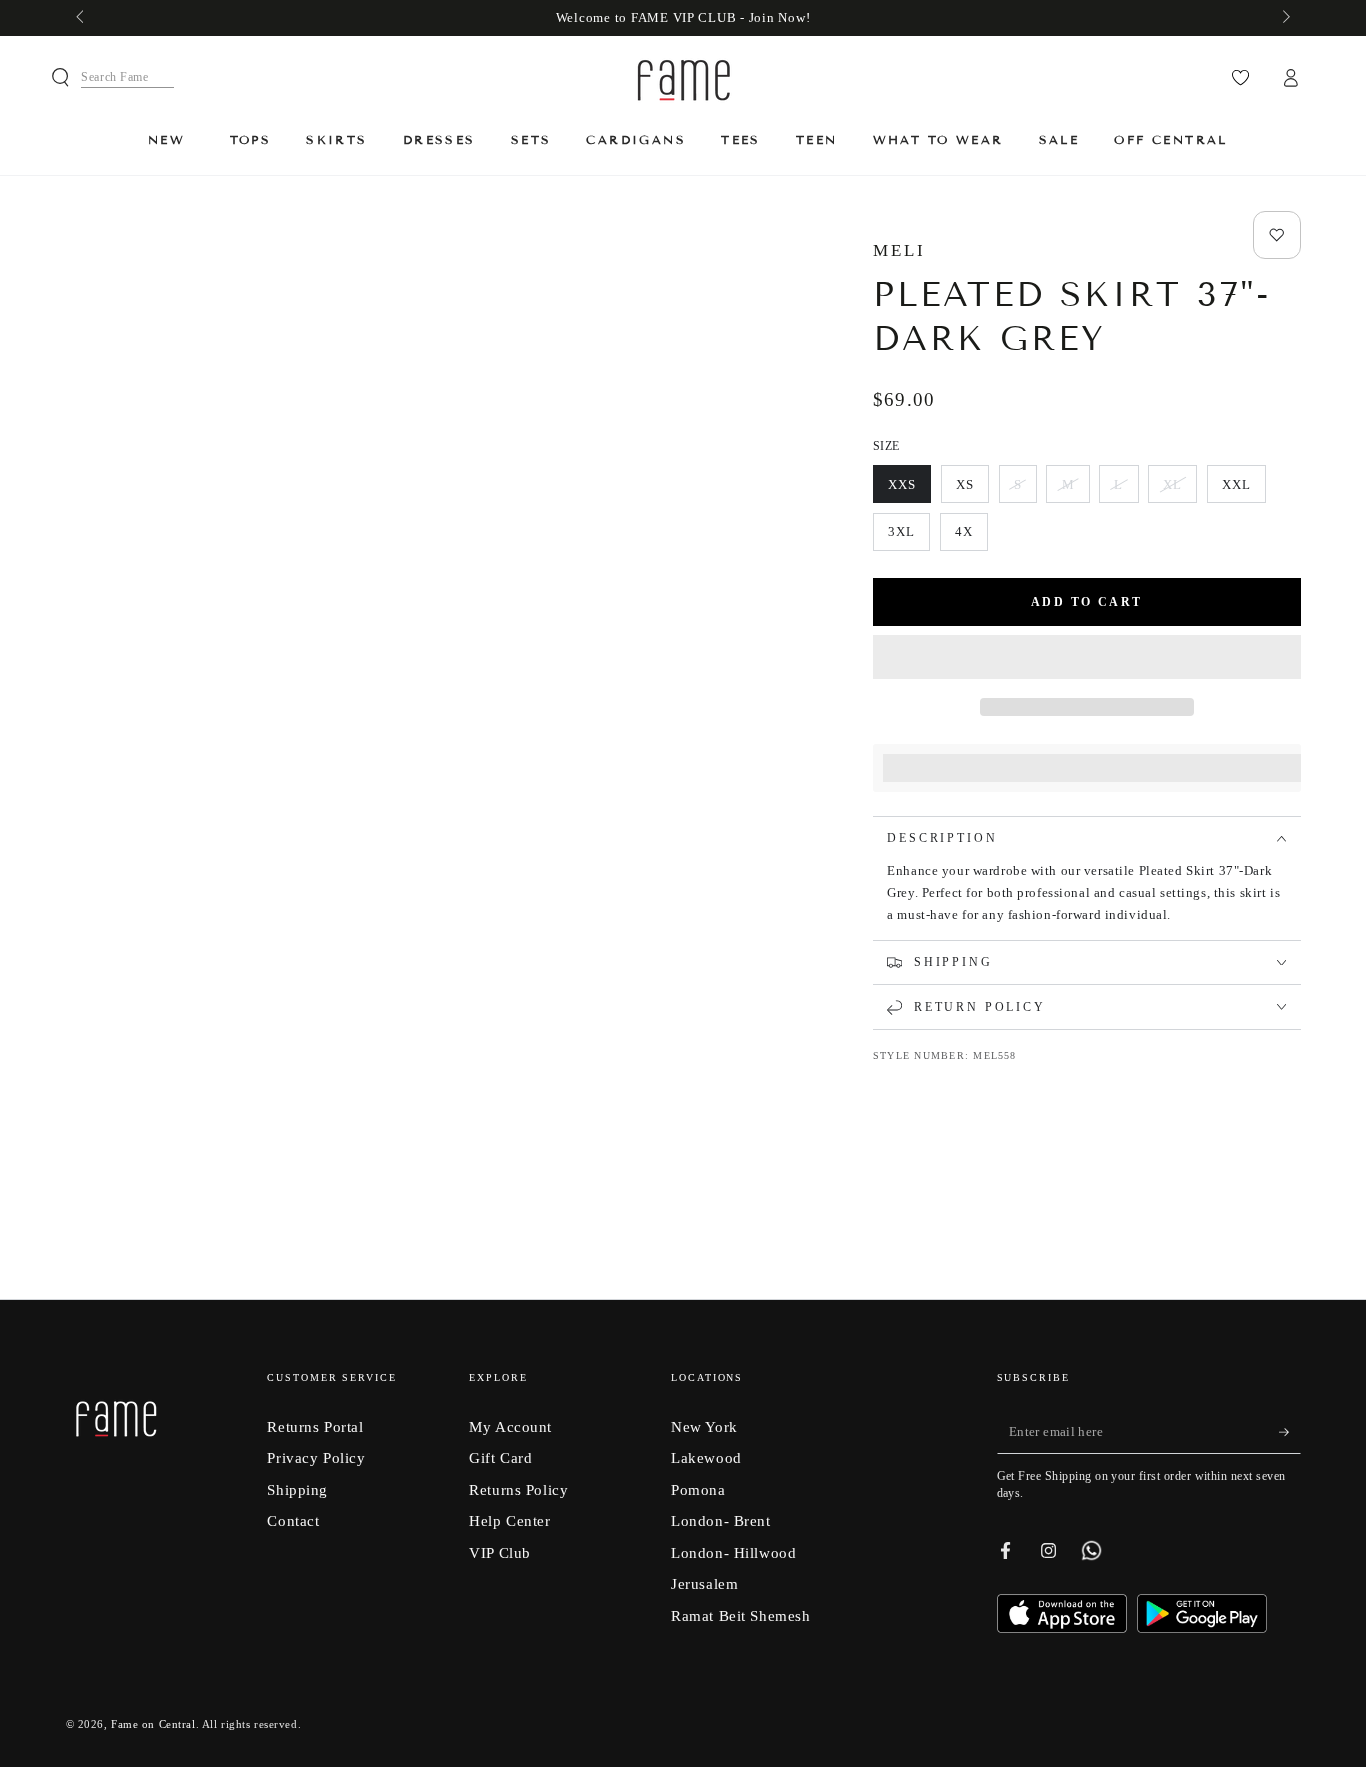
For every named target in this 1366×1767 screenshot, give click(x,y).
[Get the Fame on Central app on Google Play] (1202, 1627)
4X (971, 537)
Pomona (698, 1489)
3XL (908, 537)
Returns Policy (518, 1489)
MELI (899, 250)
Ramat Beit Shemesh (740, 1615)
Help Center (509, 1520)
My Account (510, 1426)
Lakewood (706, 1457)
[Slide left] (82, 18)
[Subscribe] (1290, 1432)
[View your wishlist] (1240, 78)
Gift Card (500, 1457)
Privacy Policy (316, 1457)
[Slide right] (1284, 18)
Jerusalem (704, 1583)
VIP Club (500, 1552)
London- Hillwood (733, 1552)
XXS (909, 490)
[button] (1087, 659)
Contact (293, 1520)
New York (704, 1426)
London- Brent (720, 1520)
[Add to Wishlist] (1277, 235)
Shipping (297, 1489)
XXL (1243, 490)
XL (1179, 490)
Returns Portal (315, 1426)
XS (972, 490)
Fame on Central (153, 1724)
